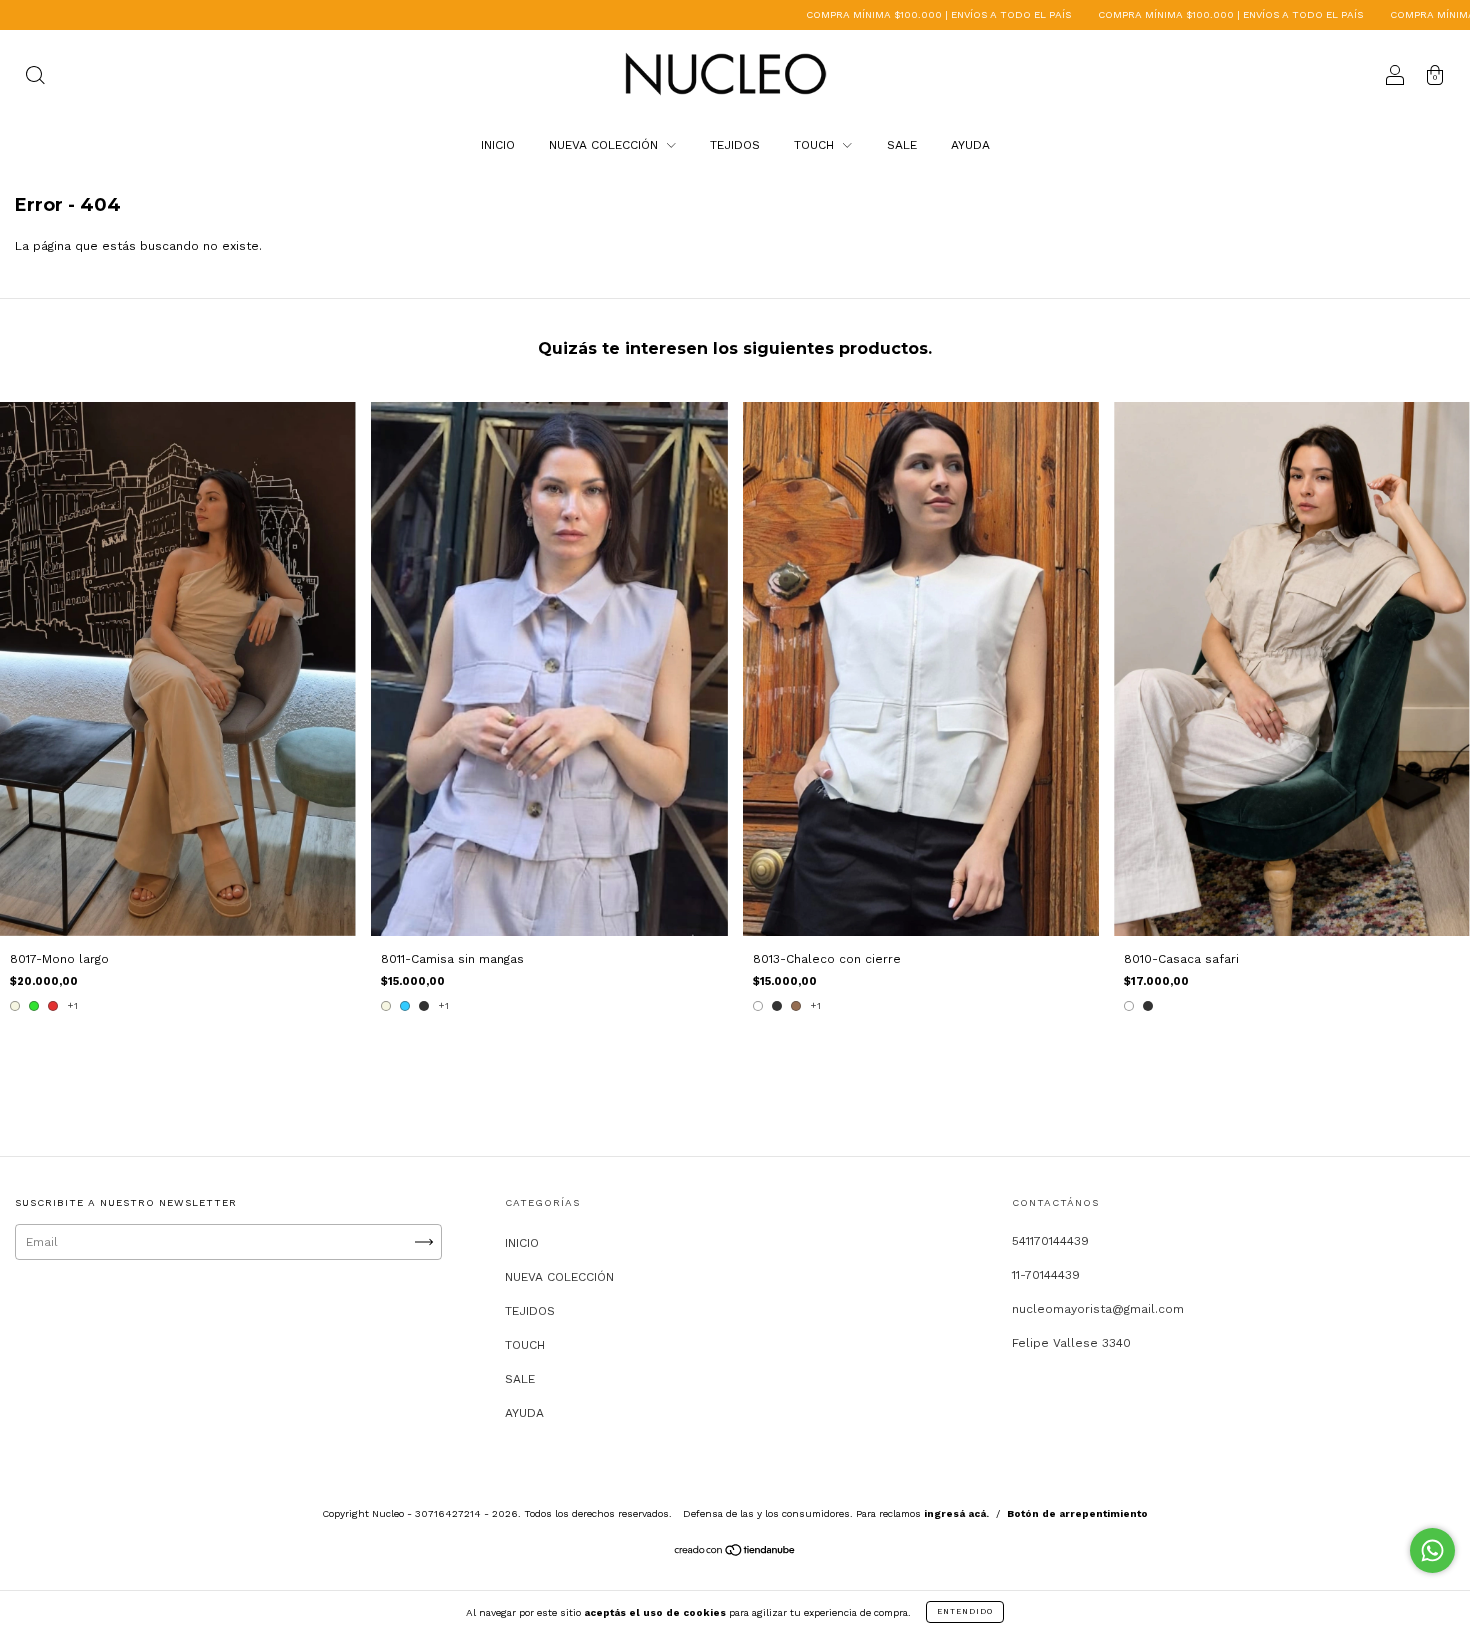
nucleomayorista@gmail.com (1098, 1309)
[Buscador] (35, 78)
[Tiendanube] (735, 1553)
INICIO (498, 145)
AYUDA (970, 145)
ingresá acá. (956, 1513)
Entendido (965, 1611)
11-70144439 (1046, 1275)
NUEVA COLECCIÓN (605, 145)
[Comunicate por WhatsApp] (1432, 1550)
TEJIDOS (735, 145)
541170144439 (1050, 1241)
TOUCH (816, 145)
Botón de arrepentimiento (1077, 1513)
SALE (902, 145)
